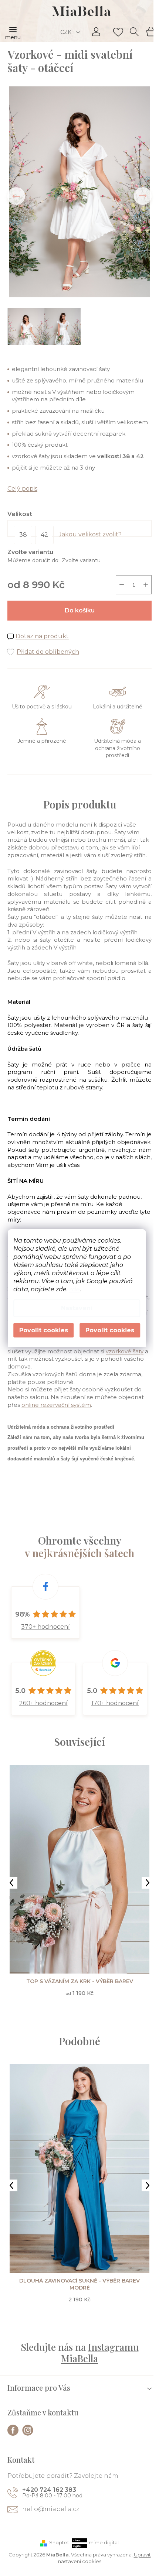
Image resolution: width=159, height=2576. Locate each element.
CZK (67, 32)
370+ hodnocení (45, 1627)
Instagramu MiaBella (100, 2353)
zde (75, 1289)
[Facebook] (13, 2430)
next (148, 1883)
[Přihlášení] (96, 32)
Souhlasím (110, 1330)
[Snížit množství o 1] (122, 585)
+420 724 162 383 (49, 2490)
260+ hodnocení (43, 1703)
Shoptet (59, 2542)
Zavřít (48, 644)
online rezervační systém (56, 1405)
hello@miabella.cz (51, 2509)
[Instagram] (28, 2430)
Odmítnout (44, 1330)
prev (11, 1883)
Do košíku (80, 610)
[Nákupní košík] (150, 31)
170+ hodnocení (115, 1703)
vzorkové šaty (125, 1351)
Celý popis (22, 489)
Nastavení (77, 1308)
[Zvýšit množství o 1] (146, 585)
